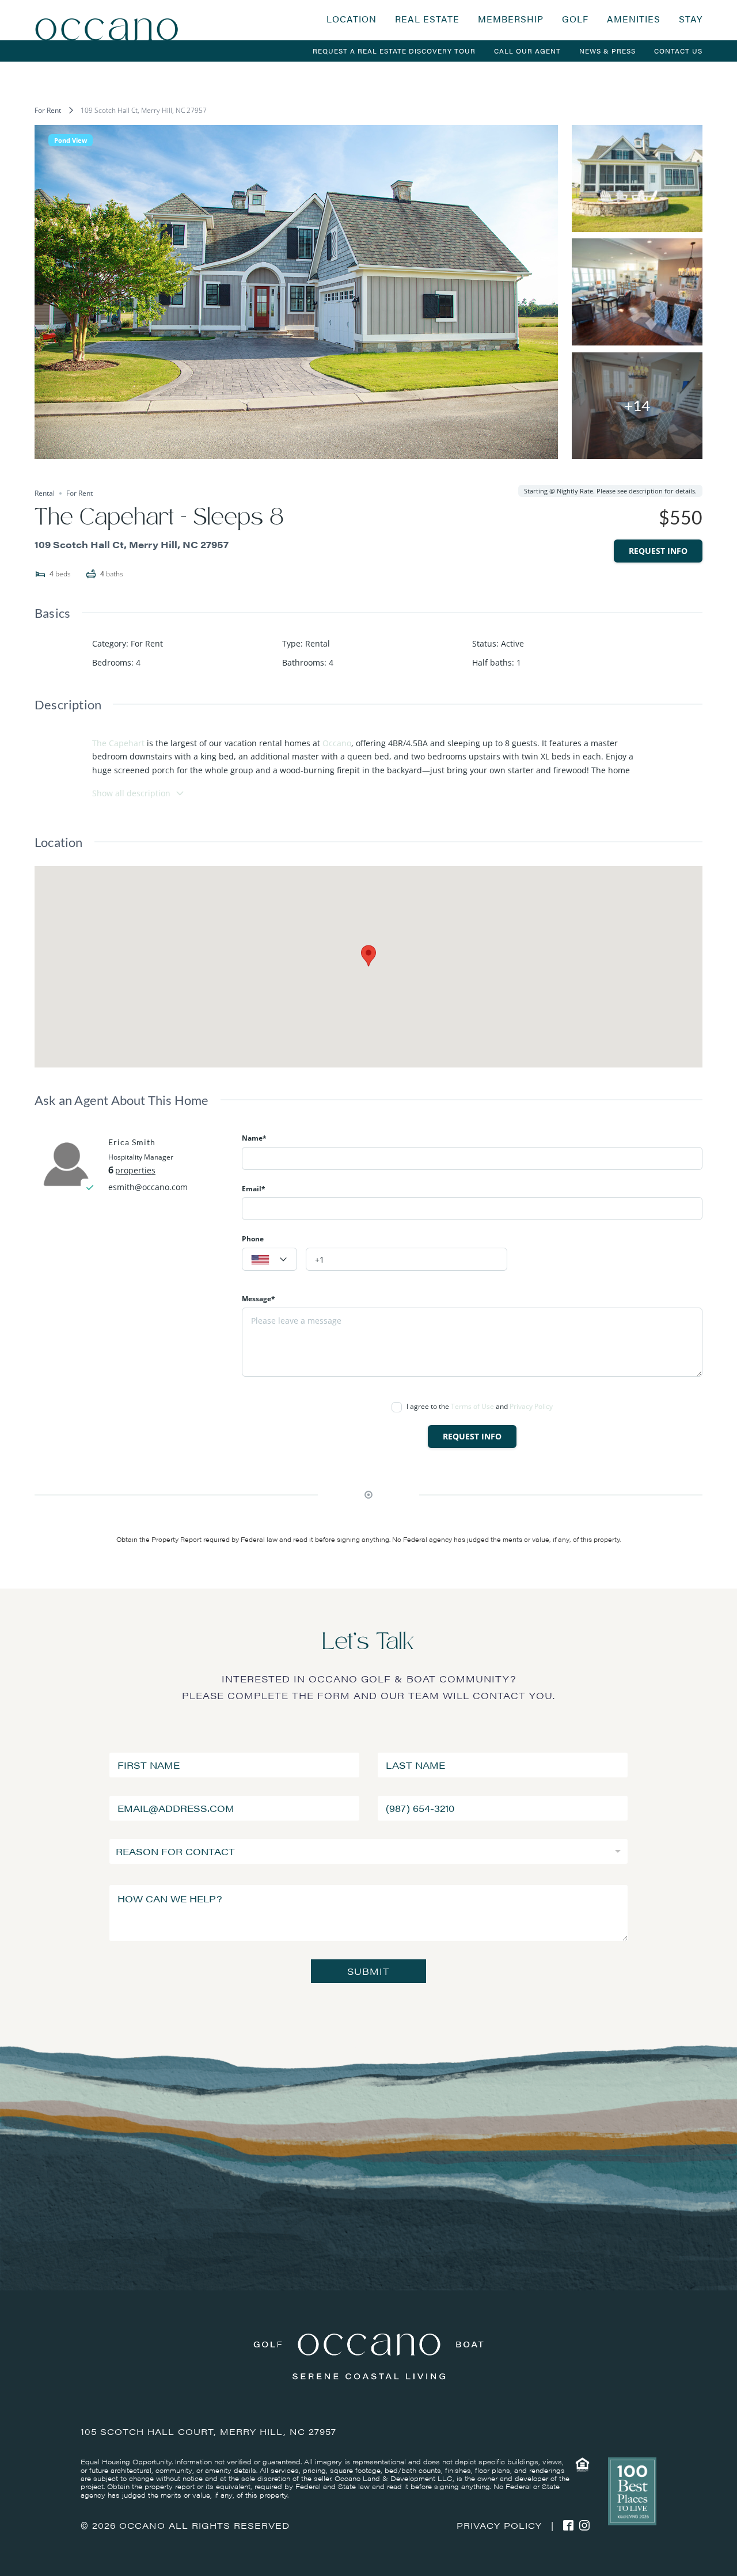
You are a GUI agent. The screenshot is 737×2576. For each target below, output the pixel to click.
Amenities (634, 19)
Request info (658, 551)
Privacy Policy (531, 1406)
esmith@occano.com (148, 1187)
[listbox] (368, 1851)
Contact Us (678, 51)
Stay (691, 19)
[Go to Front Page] (107, 20)
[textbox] (269, 1260)
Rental (318, 643)
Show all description (131, 793)
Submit (368, 1971)
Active (512, 643)
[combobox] (269, 1259)
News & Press (607, 51)
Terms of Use (472, 1406)
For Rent (48, 110)
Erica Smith (132, 1142)
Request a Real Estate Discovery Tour (394, 51)
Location (352, 19)
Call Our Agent (527, 51)
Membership (511, 19)
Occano (337, 743)
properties (135, 1170)
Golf (575, 19)
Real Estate (427, 19)
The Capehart (118, 743)
